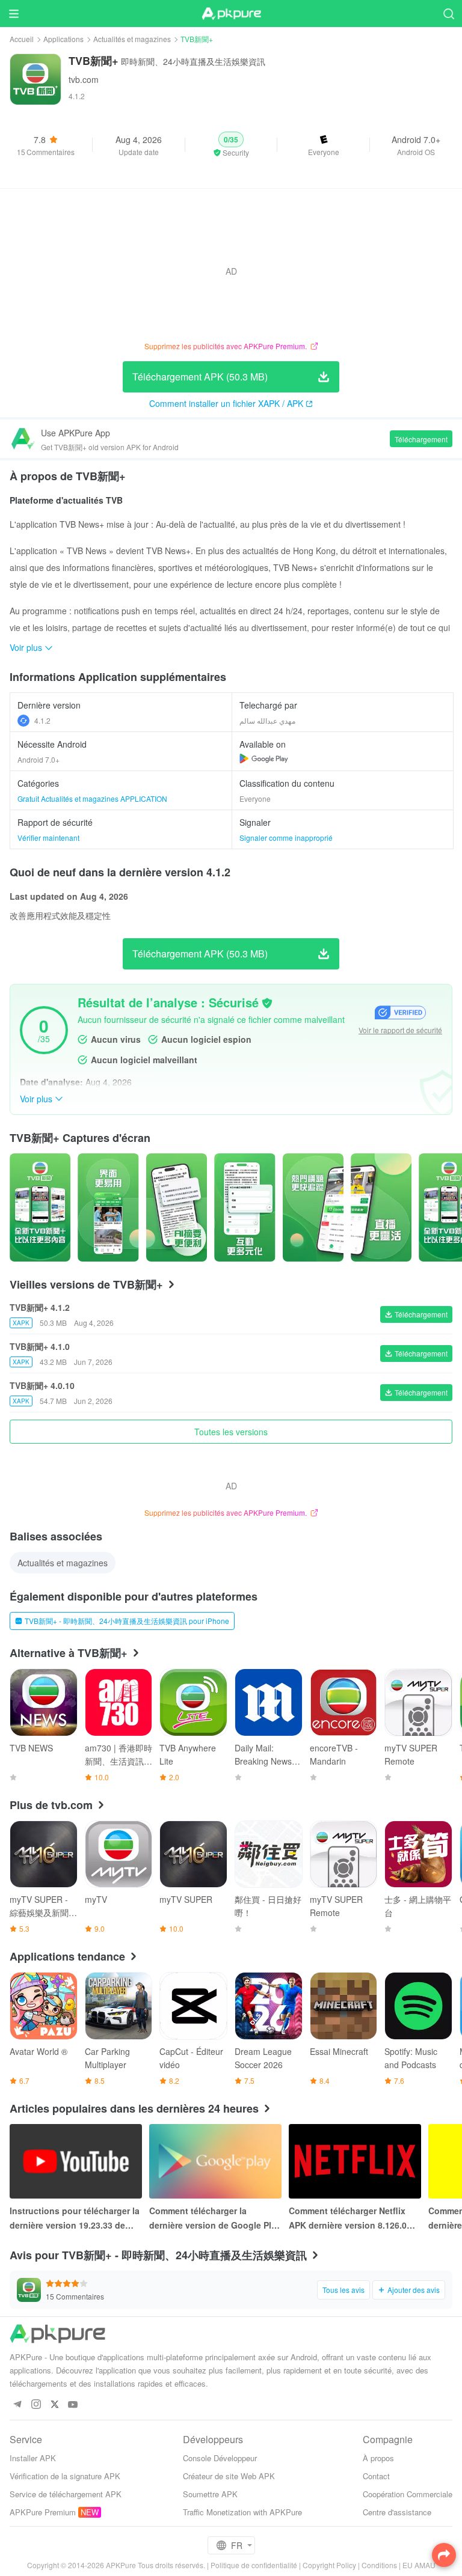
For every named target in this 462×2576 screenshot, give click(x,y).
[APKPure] (231, 14)
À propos (378, 2458)
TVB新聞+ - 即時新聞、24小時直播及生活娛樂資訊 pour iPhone (127, 1621)
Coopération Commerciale (408, 2494)
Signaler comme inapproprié (286, 838)
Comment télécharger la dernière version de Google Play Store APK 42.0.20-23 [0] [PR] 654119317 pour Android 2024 (215, 2218)
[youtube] (73, 2405)
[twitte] (54, 2405)
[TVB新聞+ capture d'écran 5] (381, 1207)
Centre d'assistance (397, 2512)
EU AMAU (419, 2565)
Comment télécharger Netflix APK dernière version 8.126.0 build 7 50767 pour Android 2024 (348, 2218)
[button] (231, 145)
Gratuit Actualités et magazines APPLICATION (92, 798)
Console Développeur (220, 2458)
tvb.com (84, 79)
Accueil (22, 39)
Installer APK (33, 2458)
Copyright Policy (329, 2565)
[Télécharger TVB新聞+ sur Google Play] (264, 758)
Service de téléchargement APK (66, 2494)
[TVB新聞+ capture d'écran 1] (108, 1207)
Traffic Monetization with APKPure (242, 2512)
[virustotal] (267, 1003)
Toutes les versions (231, 1432)
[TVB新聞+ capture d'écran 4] (313, 1207)
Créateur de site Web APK (229, 2476)
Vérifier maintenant (48, 838)
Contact (376, 2476)
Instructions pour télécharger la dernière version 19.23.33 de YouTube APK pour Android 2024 (75, 2218)
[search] (448, 14)
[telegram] (17, 2405)
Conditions (379, 2565)
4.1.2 (42, 720)
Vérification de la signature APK (65, 2476)
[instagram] (36, 2405)
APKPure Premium (43, 2512)
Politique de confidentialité (254, 2565)
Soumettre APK (210, 2494)
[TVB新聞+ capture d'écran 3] (245, 1207)
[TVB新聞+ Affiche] (40, 1207)
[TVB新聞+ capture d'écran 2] (177, 1207)
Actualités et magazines (132, 39)
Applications (63, 39)
